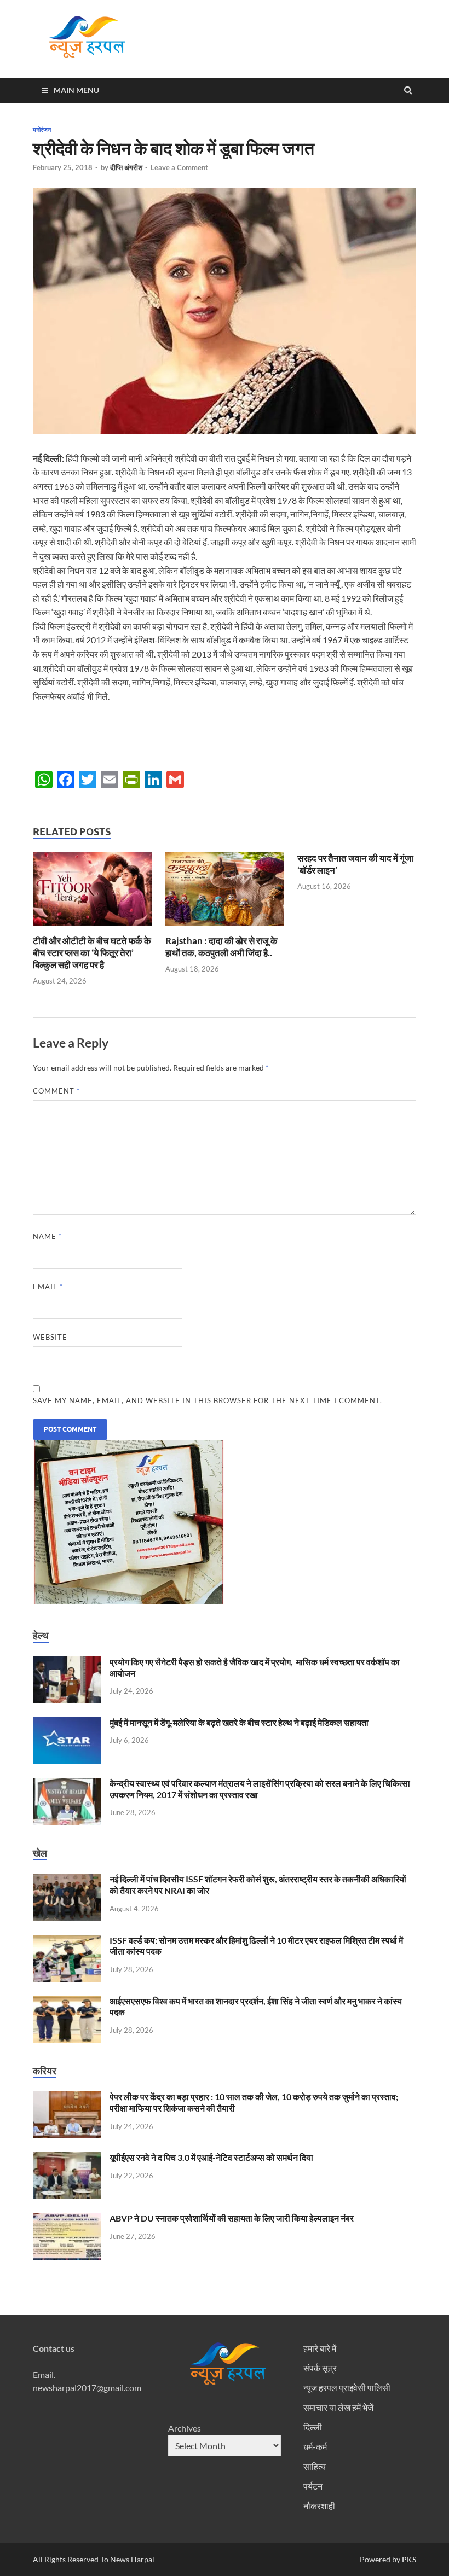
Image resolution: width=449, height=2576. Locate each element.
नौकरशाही (319, 2506)
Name (47, 1236)
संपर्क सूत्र (320, 2368)
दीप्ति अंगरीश (126, 167)
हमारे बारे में (320, 2348)
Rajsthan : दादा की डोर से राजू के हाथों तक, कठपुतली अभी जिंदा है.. (221, 947)
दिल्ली (313, 2427)
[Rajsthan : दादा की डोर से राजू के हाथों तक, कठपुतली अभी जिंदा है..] (225, 928)
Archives (185, 2428)
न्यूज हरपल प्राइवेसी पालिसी (347, 2388)
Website (50, 1337)
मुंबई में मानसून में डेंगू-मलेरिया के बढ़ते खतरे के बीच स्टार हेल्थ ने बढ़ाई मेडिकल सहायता (239, 1722)
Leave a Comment (179, 167)
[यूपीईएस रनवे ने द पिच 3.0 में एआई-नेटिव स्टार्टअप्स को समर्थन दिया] (67, 2158)
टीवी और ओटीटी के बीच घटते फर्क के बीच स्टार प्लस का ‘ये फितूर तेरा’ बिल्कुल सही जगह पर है (92, 953)
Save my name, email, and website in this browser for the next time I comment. (208, 1400)
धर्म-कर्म (315, 2447)
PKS (408, 2559)
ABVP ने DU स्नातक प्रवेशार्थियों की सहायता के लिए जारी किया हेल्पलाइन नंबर (232, 2218)
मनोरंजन (42, 130)
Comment (56, 1091)
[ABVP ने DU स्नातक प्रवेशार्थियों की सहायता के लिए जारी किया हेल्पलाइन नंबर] (67, 2219)
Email (48, 1287)
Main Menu (76, 90)
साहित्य (315, 2466)
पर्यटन (313, 2486)
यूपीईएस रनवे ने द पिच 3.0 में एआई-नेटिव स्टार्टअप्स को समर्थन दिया (211, 2157)
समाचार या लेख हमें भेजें (338, 2407)
